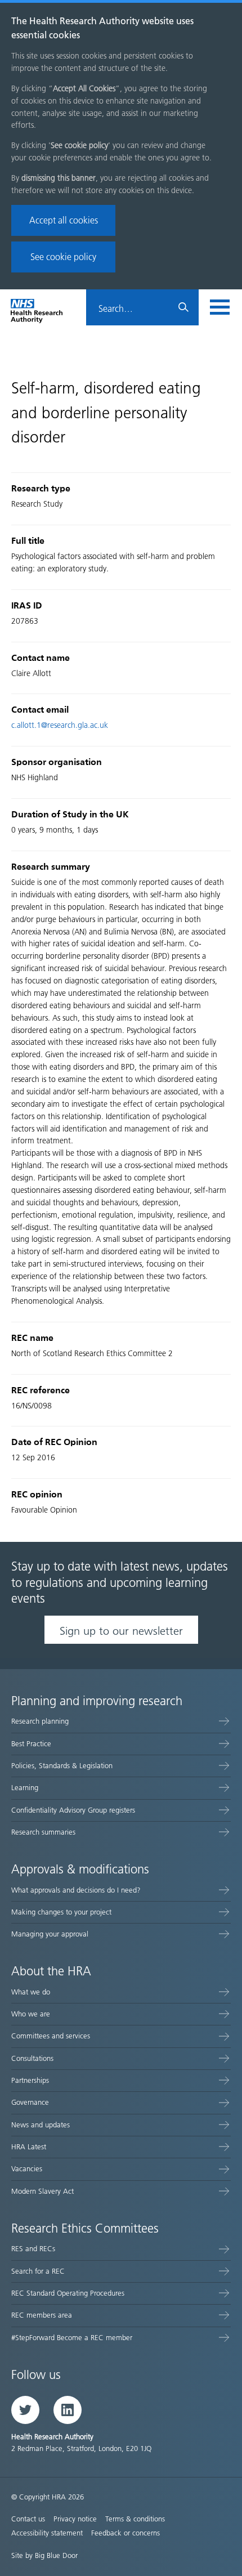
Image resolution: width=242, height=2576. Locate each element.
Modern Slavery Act (42, 2191)
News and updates (41, 2125)
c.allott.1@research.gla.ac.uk (60, 725)
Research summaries (43, 1832)
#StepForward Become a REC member (72, 2338)
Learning (25, 1788)
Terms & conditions (135, 2519)
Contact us (28, 2519)
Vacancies (27, 2169)
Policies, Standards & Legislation (62, 1766)
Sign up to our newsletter (121, 1631)
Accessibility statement (47, 2533)
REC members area (42, 2315)
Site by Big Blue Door (44, 2555)
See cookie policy (63, 257)
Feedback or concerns (126, 2533)
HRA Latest (29, 2147)
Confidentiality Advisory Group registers (73, 1810)
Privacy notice (75, 2519)
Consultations (32, 2058)
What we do (31, 1992)
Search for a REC (38, 2271)
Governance (30, 2102)
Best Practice (31, 1744)
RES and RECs (33, 2249)
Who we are (31, 2014)
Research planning (40, 1721)
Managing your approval (50, 1934)
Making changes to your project (61, 1912)
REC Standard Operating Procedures (68, 2293)
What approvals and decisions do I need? (76, 1890)
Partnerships (30, 2080)
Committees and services (51, 2036)
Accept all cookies (64, 220)
